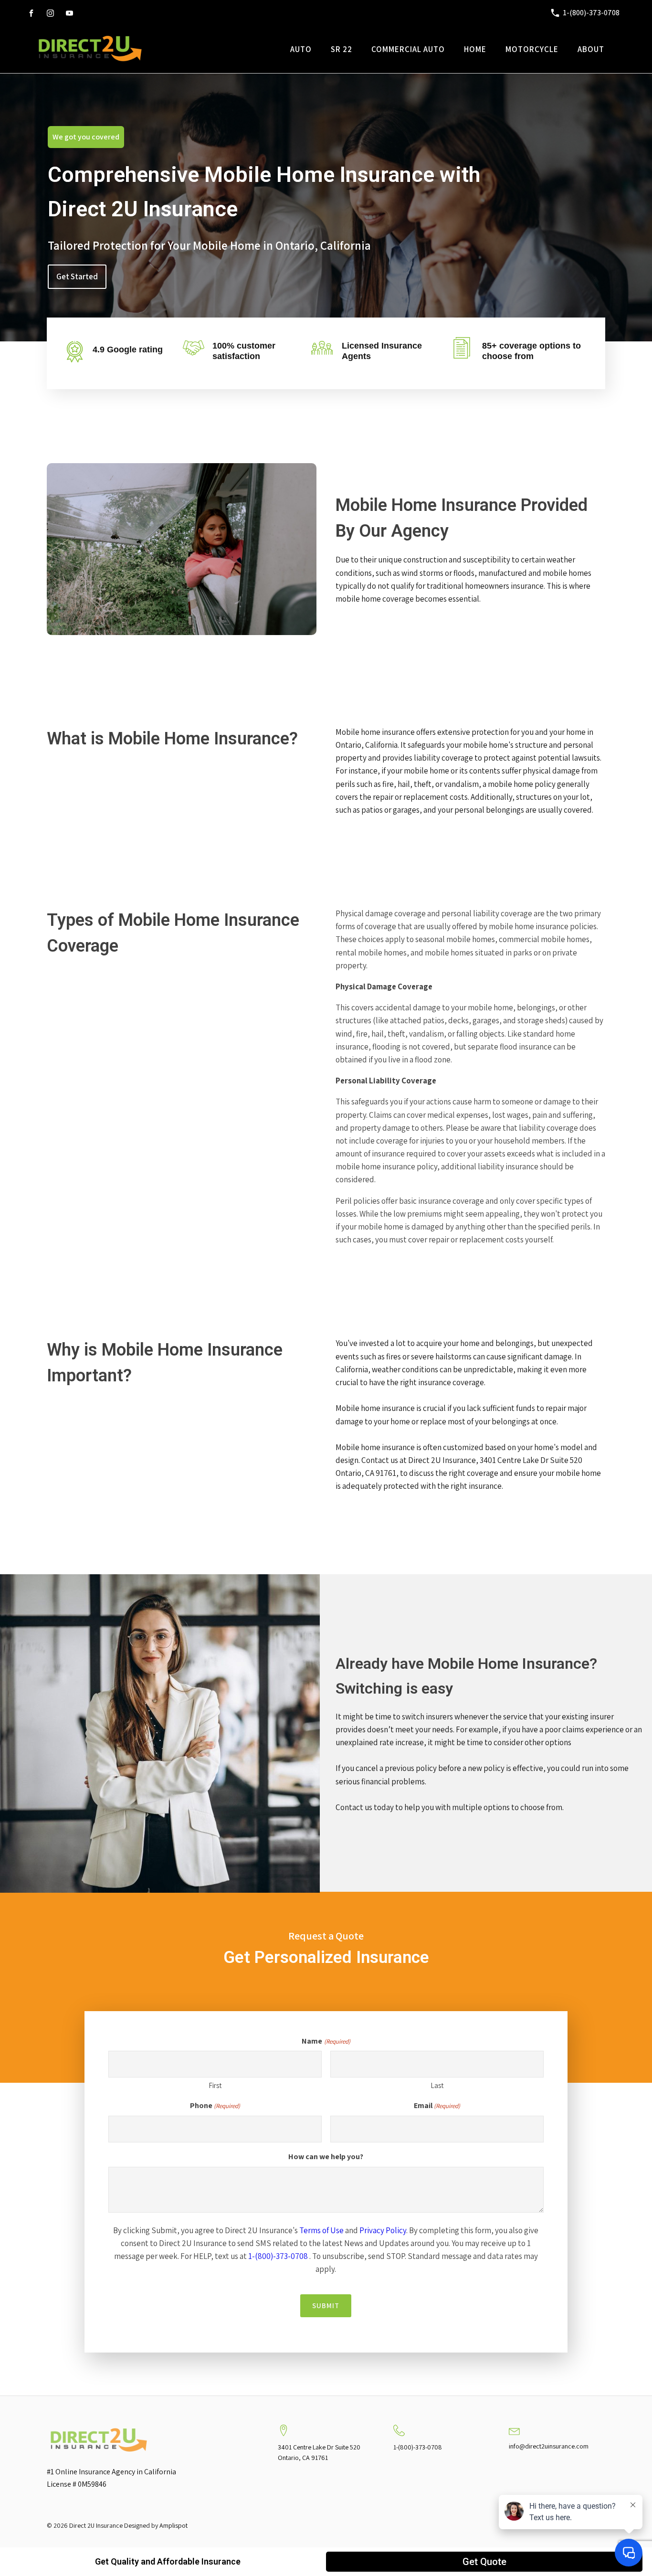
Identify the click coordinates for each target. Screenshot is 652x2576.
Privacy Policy (383, 2230)
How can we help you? (326, 2157)
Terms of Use (321, 2230)
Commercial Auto (408, 49)
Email (437, 2105)
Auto (301, 49)
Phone (215, 2105)
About (591, 49)
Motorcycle (532, 49)
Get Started (77, 276)
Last (437, 2085)
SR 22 (342, 49)
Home (475, 49)
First (215, 2085)
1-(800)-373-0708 (278, 2256)
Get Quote (484, 2562)
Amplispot (174, 2525)
